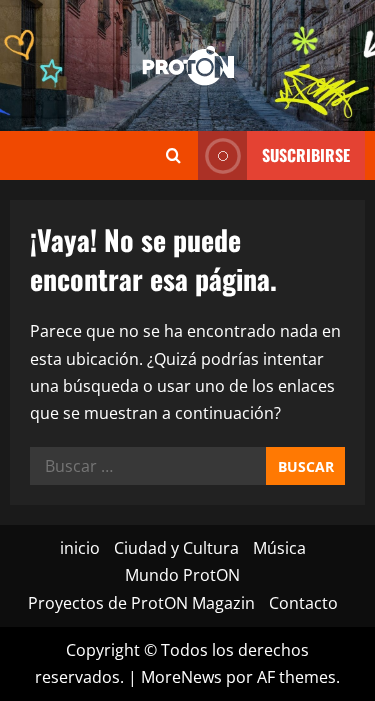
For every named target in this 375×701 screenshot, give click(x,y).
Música (279, 548)
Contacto (303, 603)
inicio (80, 548)
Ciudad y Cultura (176, 548)
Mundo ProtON (182, 575)
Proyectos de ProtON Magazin (141, 603)
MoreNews (181, 677)
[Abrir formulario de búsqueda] (173, 155)
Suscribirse (306, 155)
